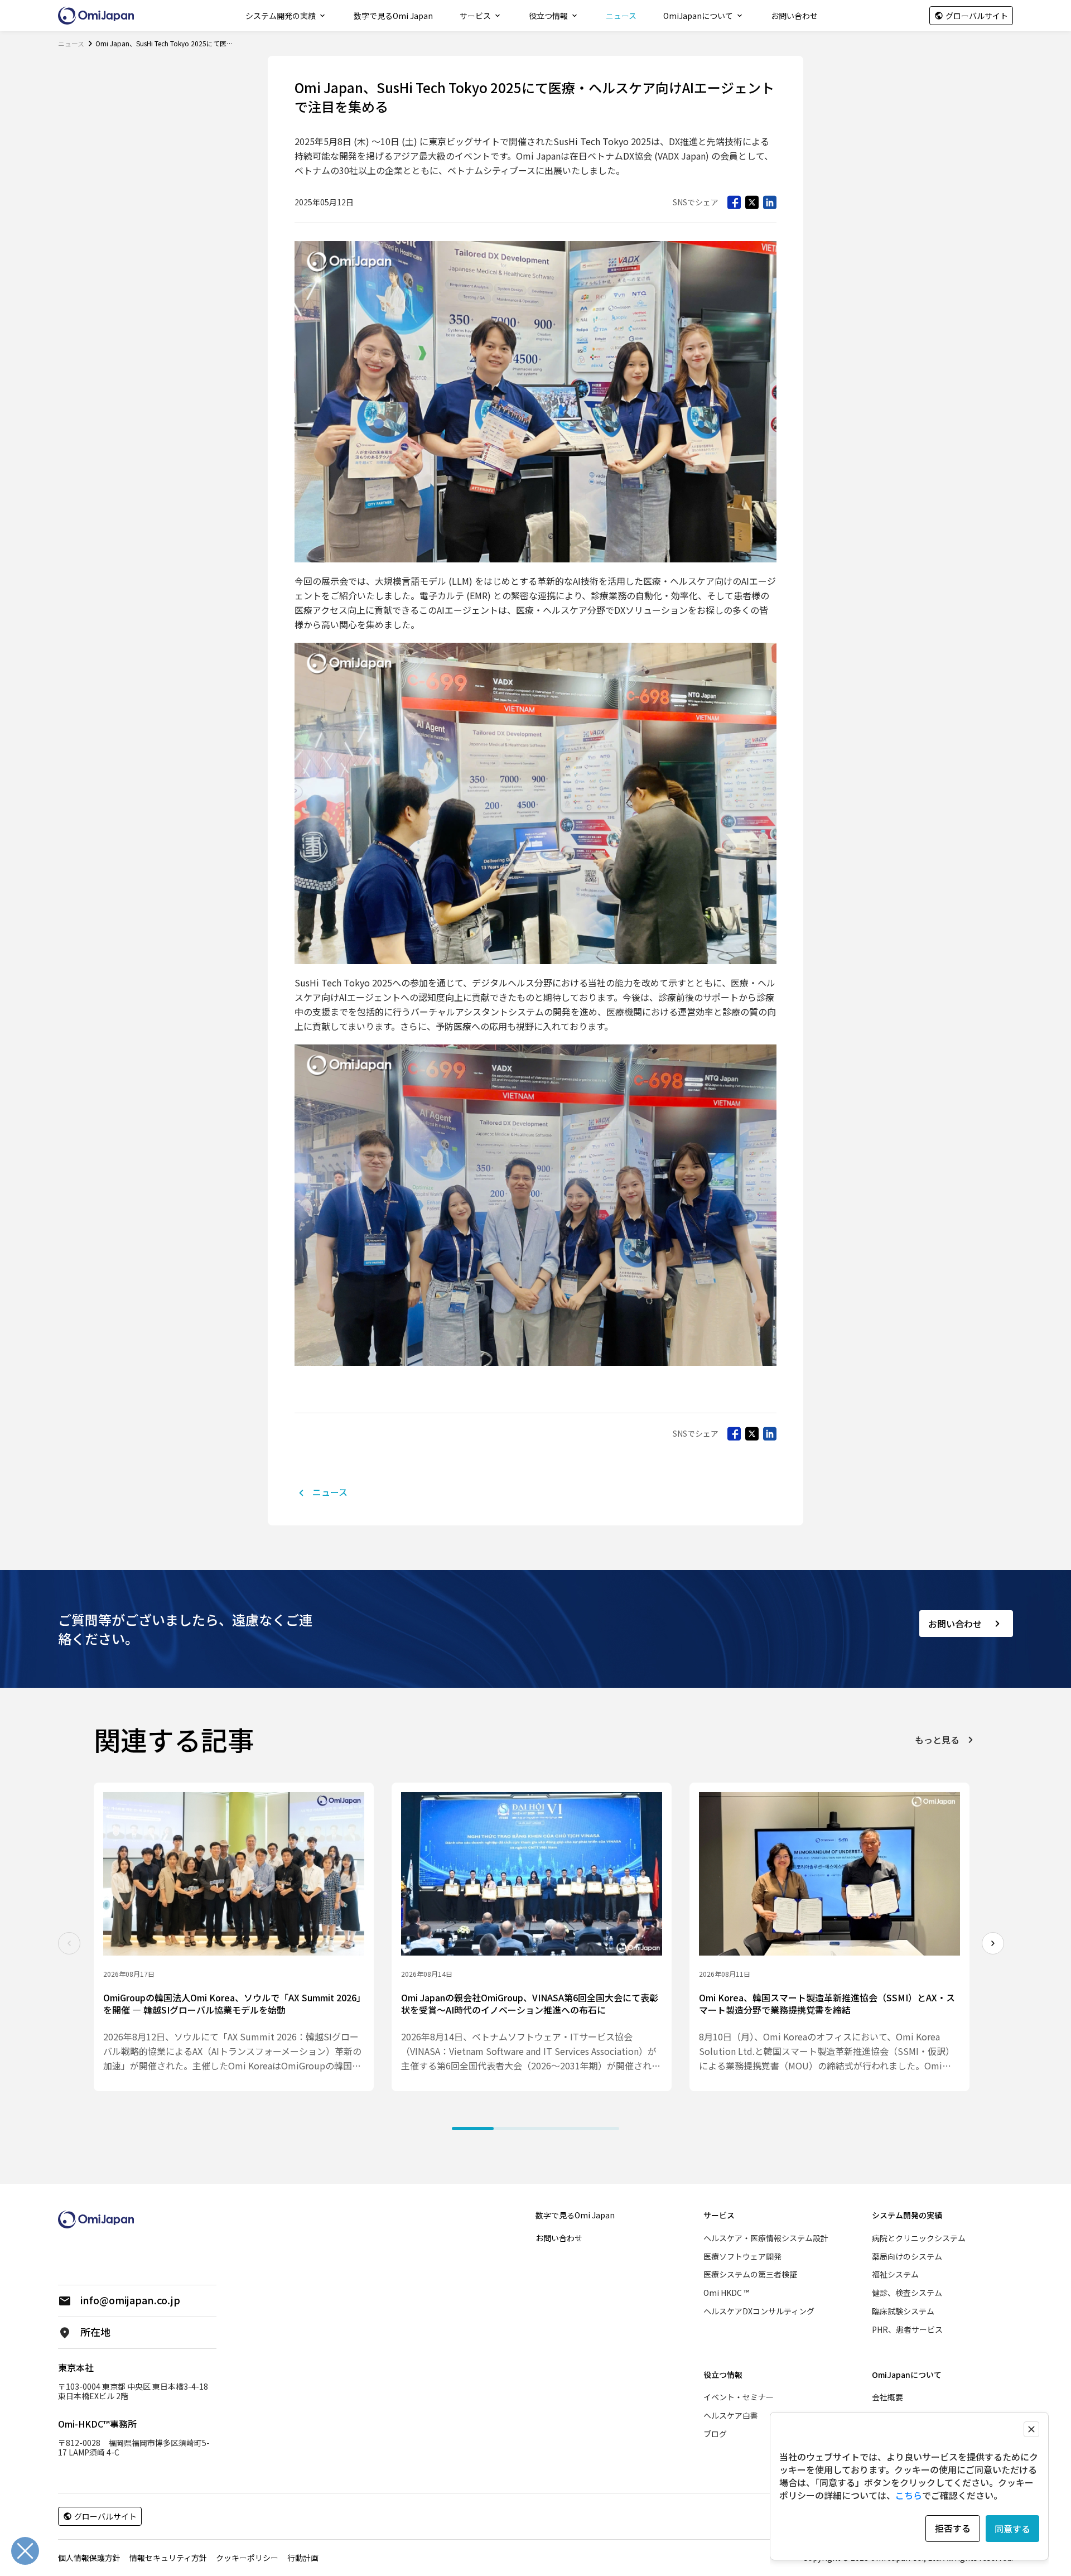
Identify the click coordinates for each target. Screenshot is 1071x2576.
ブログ (715, 2434)
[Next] (993, 1943)
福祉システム (895, 2274)
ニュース (621, 16)
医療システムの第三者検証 (750, 2274)
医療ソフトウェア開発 (742, 2256)
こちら (909, 2495)
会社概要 (887, 2397)
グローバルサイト (977, 16)
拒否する (953, 2528)
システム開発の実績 (281, 16)
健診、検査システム (907, 2293)
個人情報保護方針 (89, 2558)
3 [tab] (556, 2129)
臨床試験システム (903, 2311)
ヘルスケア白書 (731, 2415)
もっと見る (937, 1739)
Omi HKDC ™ (726, 2293)
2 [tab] (515, 2129)
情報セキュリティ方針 (168, 2558)
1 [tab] (473, 2129)
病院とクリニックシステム (919, 2238)
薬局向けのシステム (907, 2256)
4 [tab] (598, 2129)
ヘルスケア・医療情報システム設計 (766, 2238)
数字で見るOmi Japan (393, 16)
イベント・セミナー (739, 2397)
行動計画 (303, 2558)
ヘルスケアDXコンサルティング (759, 2311)
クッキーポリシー (247, 2558)
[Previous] (69, 1943)
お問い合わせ (794, 16)
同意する (1012, 2529)
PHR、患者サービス (907, 2329)
